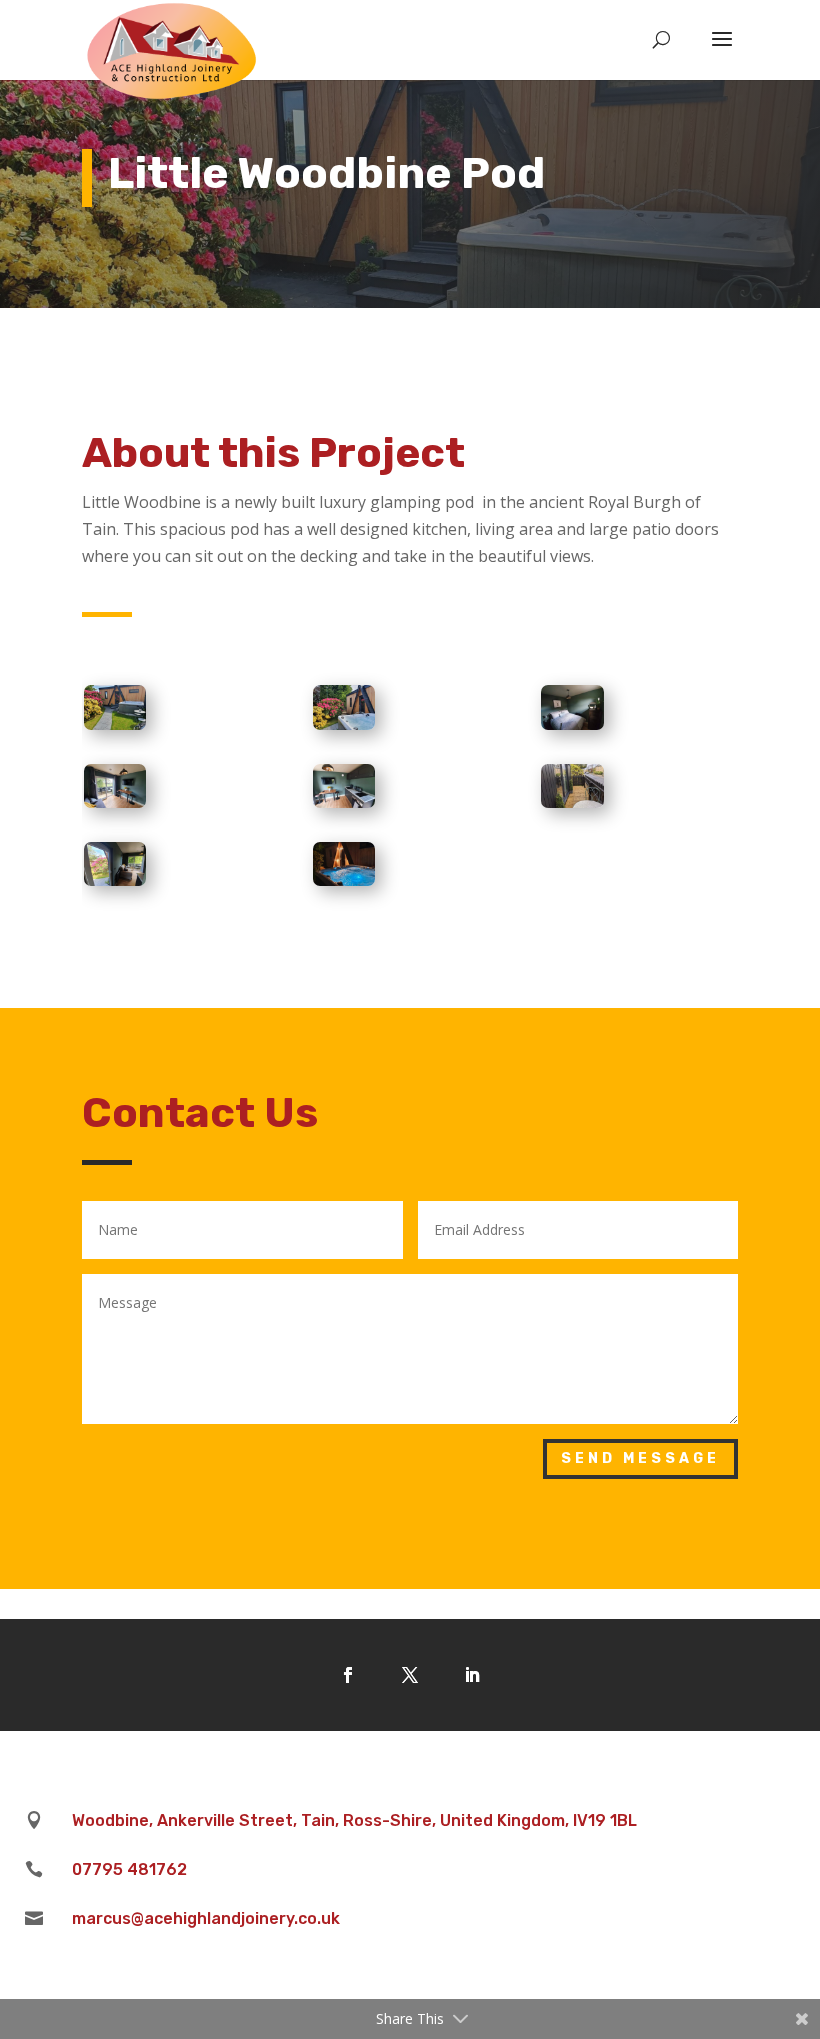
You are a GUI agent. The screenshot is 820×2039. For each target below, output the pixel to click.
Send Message (640, 1458)
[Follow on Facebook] (348, 1675)
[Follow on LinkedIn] (472, 1675)
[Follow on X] (410, 1675)
